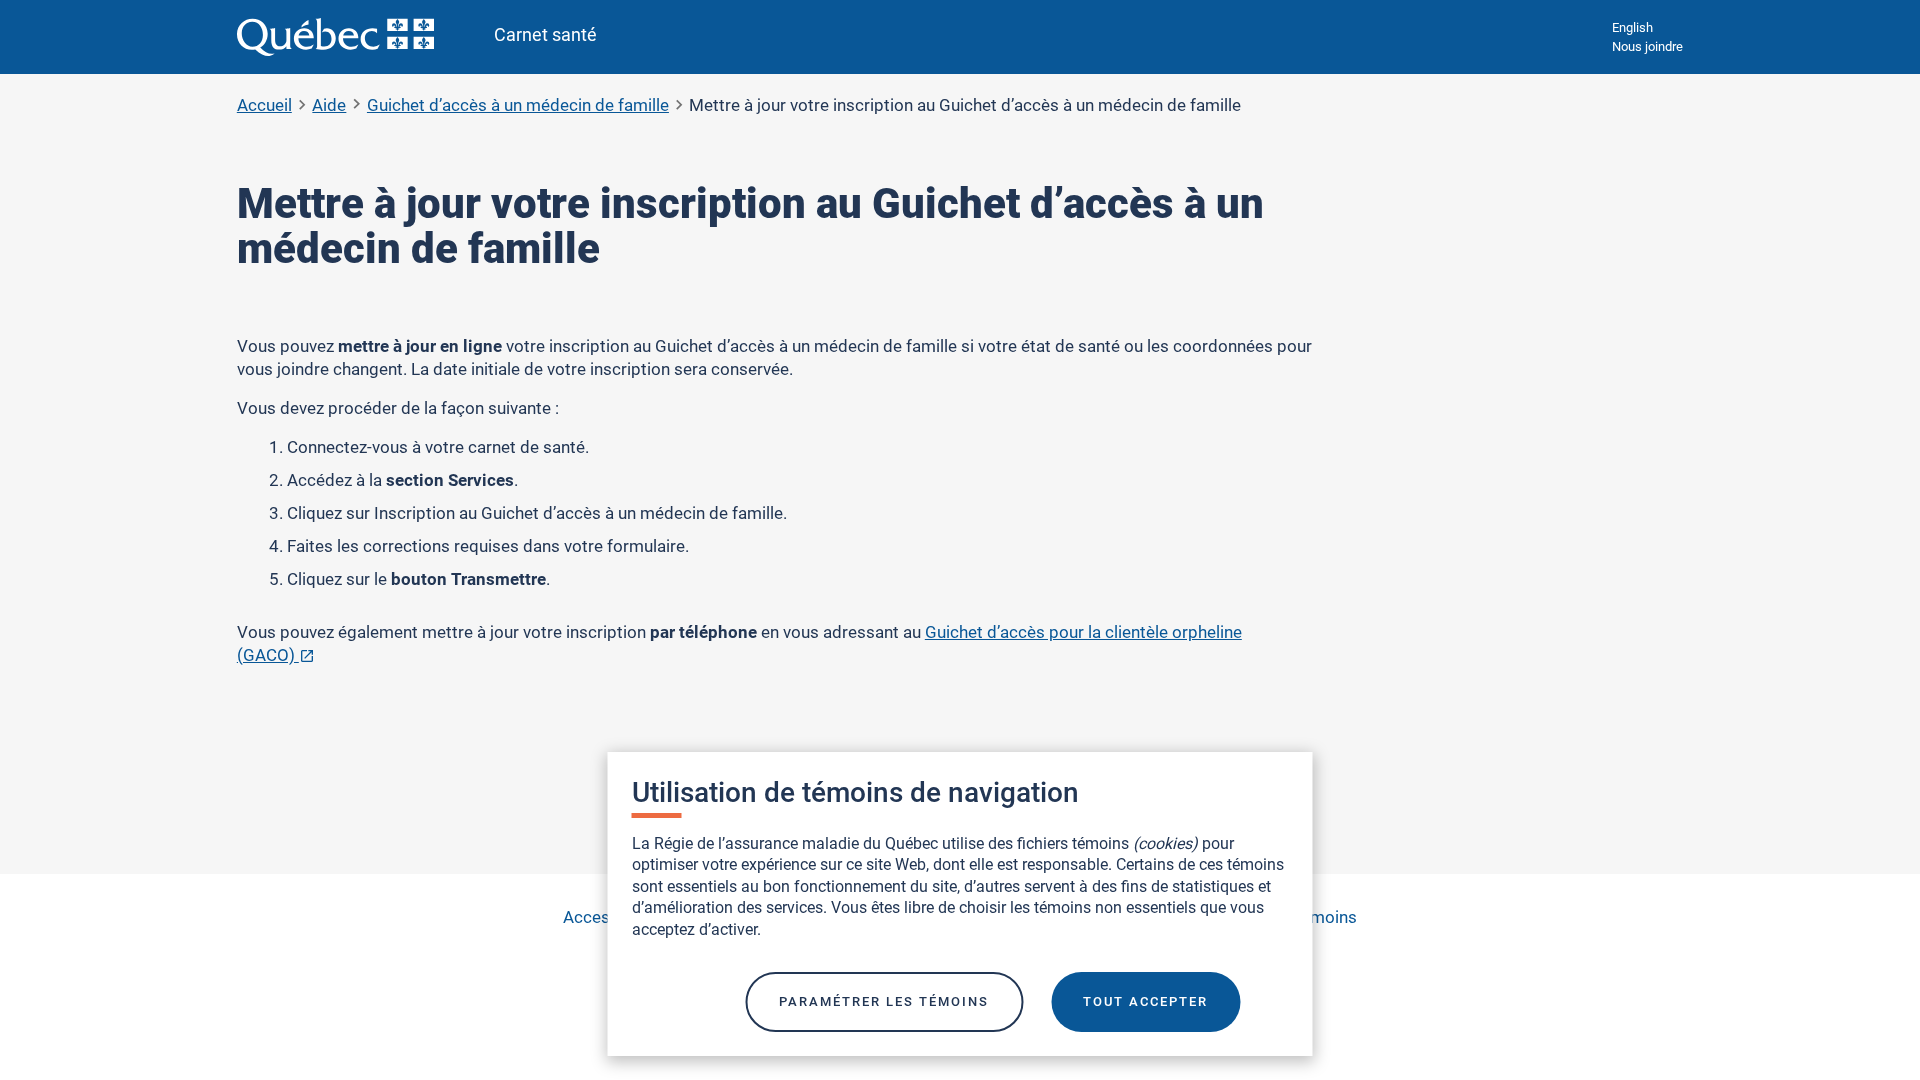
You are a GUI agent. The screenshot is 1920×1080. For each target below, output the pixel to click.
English (1632, 27)
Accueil (264, 105)
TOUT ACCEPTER (1145, 1001)
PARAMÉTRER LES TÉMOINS (884, 1001)
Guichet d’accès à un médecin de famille (518, 105)
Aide (329, 105)
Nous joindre (1647, 46)
